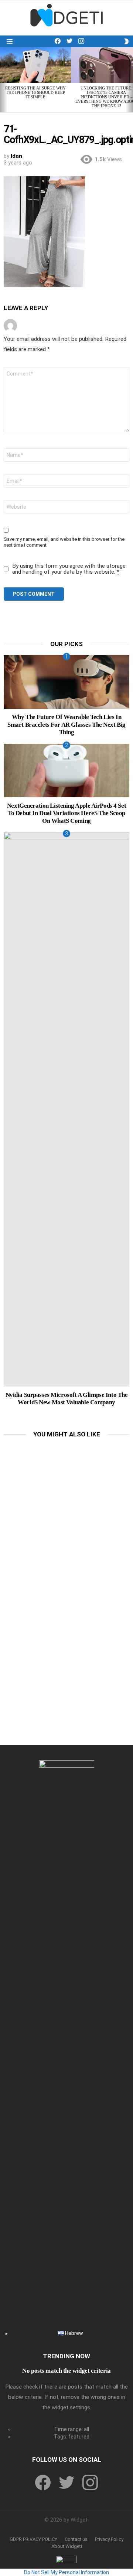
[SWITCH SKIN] (126, 41)
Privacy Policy (109, 2539)
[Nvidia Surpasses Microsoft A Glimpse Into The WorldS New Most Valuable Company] (66, 1109)
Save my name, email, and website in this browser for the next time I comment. (64, 542)
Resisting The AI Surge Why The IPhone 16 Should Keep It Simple (35, 92)
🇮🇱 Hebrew (70, 2333)
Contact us (76, 2539)
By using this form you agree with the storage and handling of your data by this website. (69, 569)
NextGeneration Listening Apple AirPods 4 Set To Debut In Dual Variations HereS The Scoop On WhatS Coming (66, 813)
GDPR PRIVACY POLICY (33, 2539)
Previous (4, 80)
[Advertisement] (66, 1512)
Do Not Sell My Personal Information (66, 2572)
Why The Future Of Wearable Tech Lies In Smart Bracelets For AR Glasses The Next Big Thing (66, 724)
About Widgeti (67, 2546)
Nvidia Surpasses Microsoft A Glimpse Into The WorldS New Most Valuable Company (67, 1399)
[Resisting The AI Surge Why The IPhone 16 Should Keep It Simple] (35, 65)
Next (129, 80)
